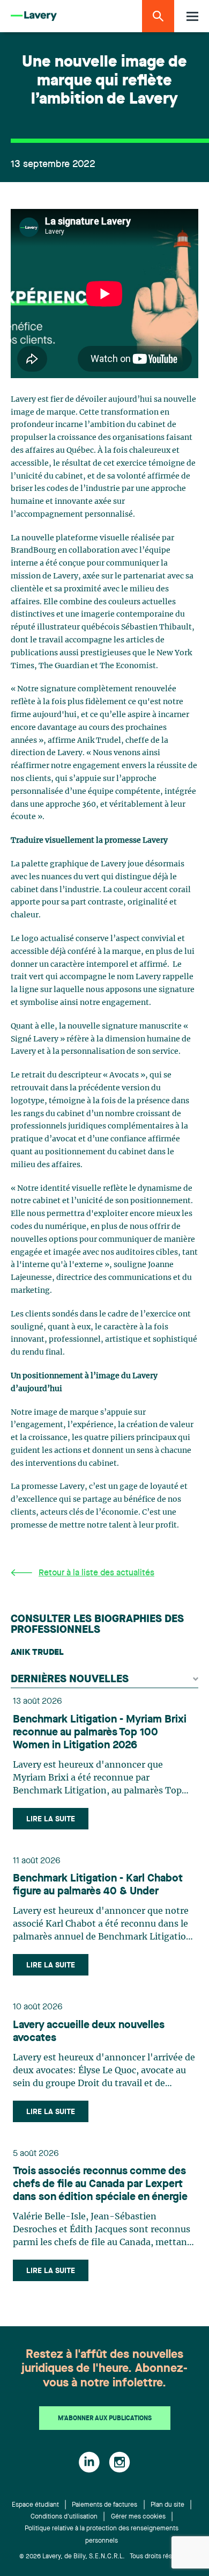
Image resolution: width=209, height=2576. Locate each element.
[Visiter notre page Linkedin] (89, 2462)
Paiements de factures (104, 2505)
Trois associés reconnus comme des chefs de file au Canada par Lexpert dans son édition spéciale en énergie (100, 2184)
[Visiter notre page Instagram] (120, 2462)
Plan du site (167, 2505)
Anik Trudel (37, 1653)
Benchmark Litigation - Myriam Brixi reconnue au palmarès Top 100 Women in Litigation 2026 (100, 1733)
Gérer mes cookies (138, 2517)
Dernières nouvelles (70, 1680)
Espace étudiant (35, 2505)
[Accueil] (34, 16)
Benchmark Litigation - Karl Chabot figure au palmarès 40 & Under (98, 1885)
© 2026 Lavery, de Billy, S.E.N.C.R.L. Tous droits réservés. (105, 2557)
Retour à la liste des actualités (96, 1573)
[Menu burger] (192, 16)
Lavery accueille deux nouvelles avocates (89, 2032)
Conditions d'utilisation (64, 2517)
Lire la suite (51, 1819)
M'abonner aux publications (105, 2419)
